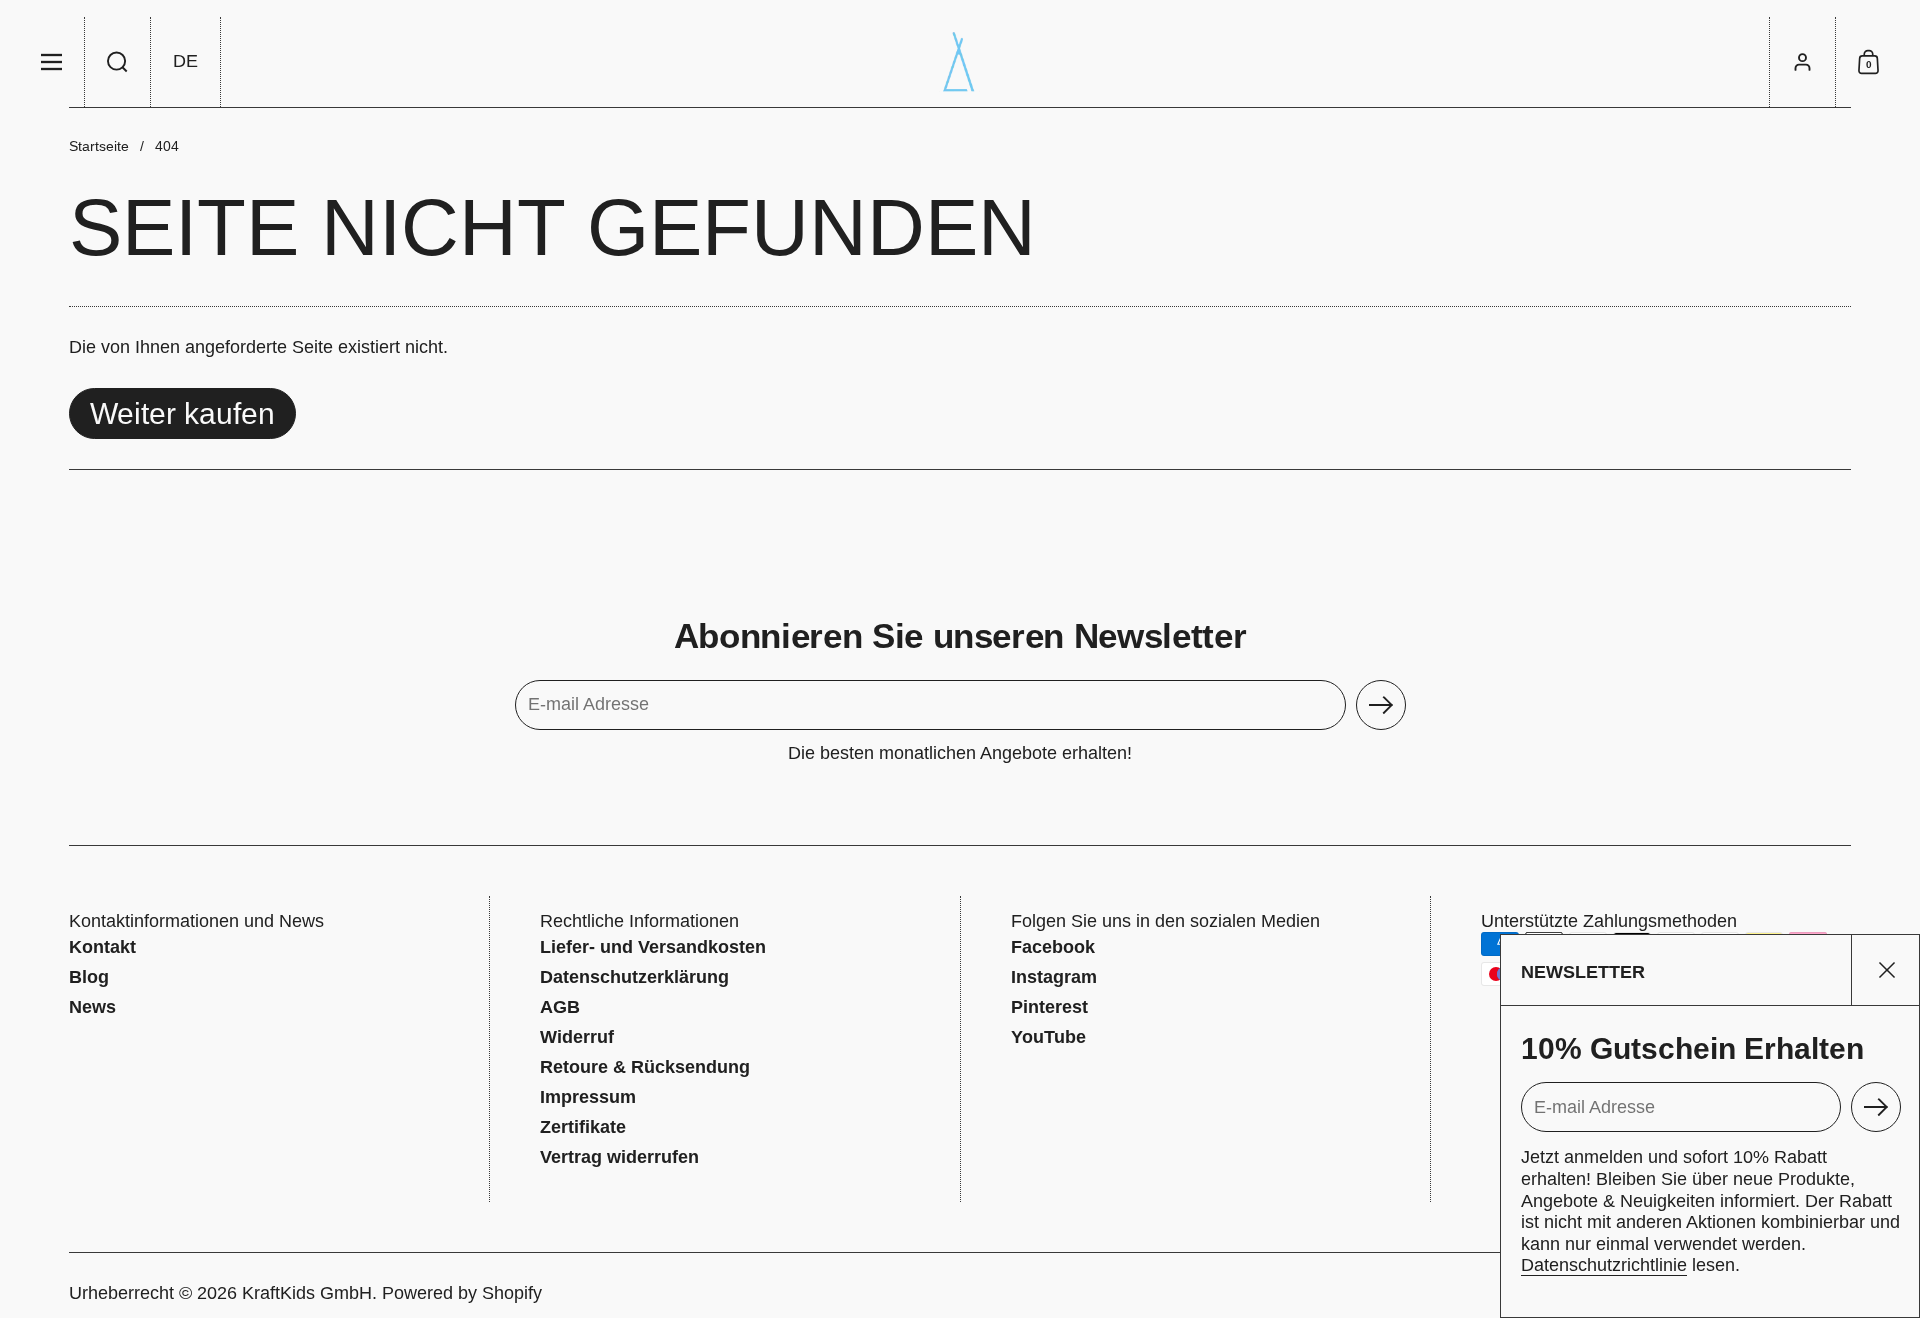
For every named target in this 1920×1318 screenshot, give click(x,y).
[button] (118, 62)
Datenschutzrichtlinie (1604, 1265)
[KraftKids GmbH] (960, 62)
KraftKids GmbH (307, 1293)
